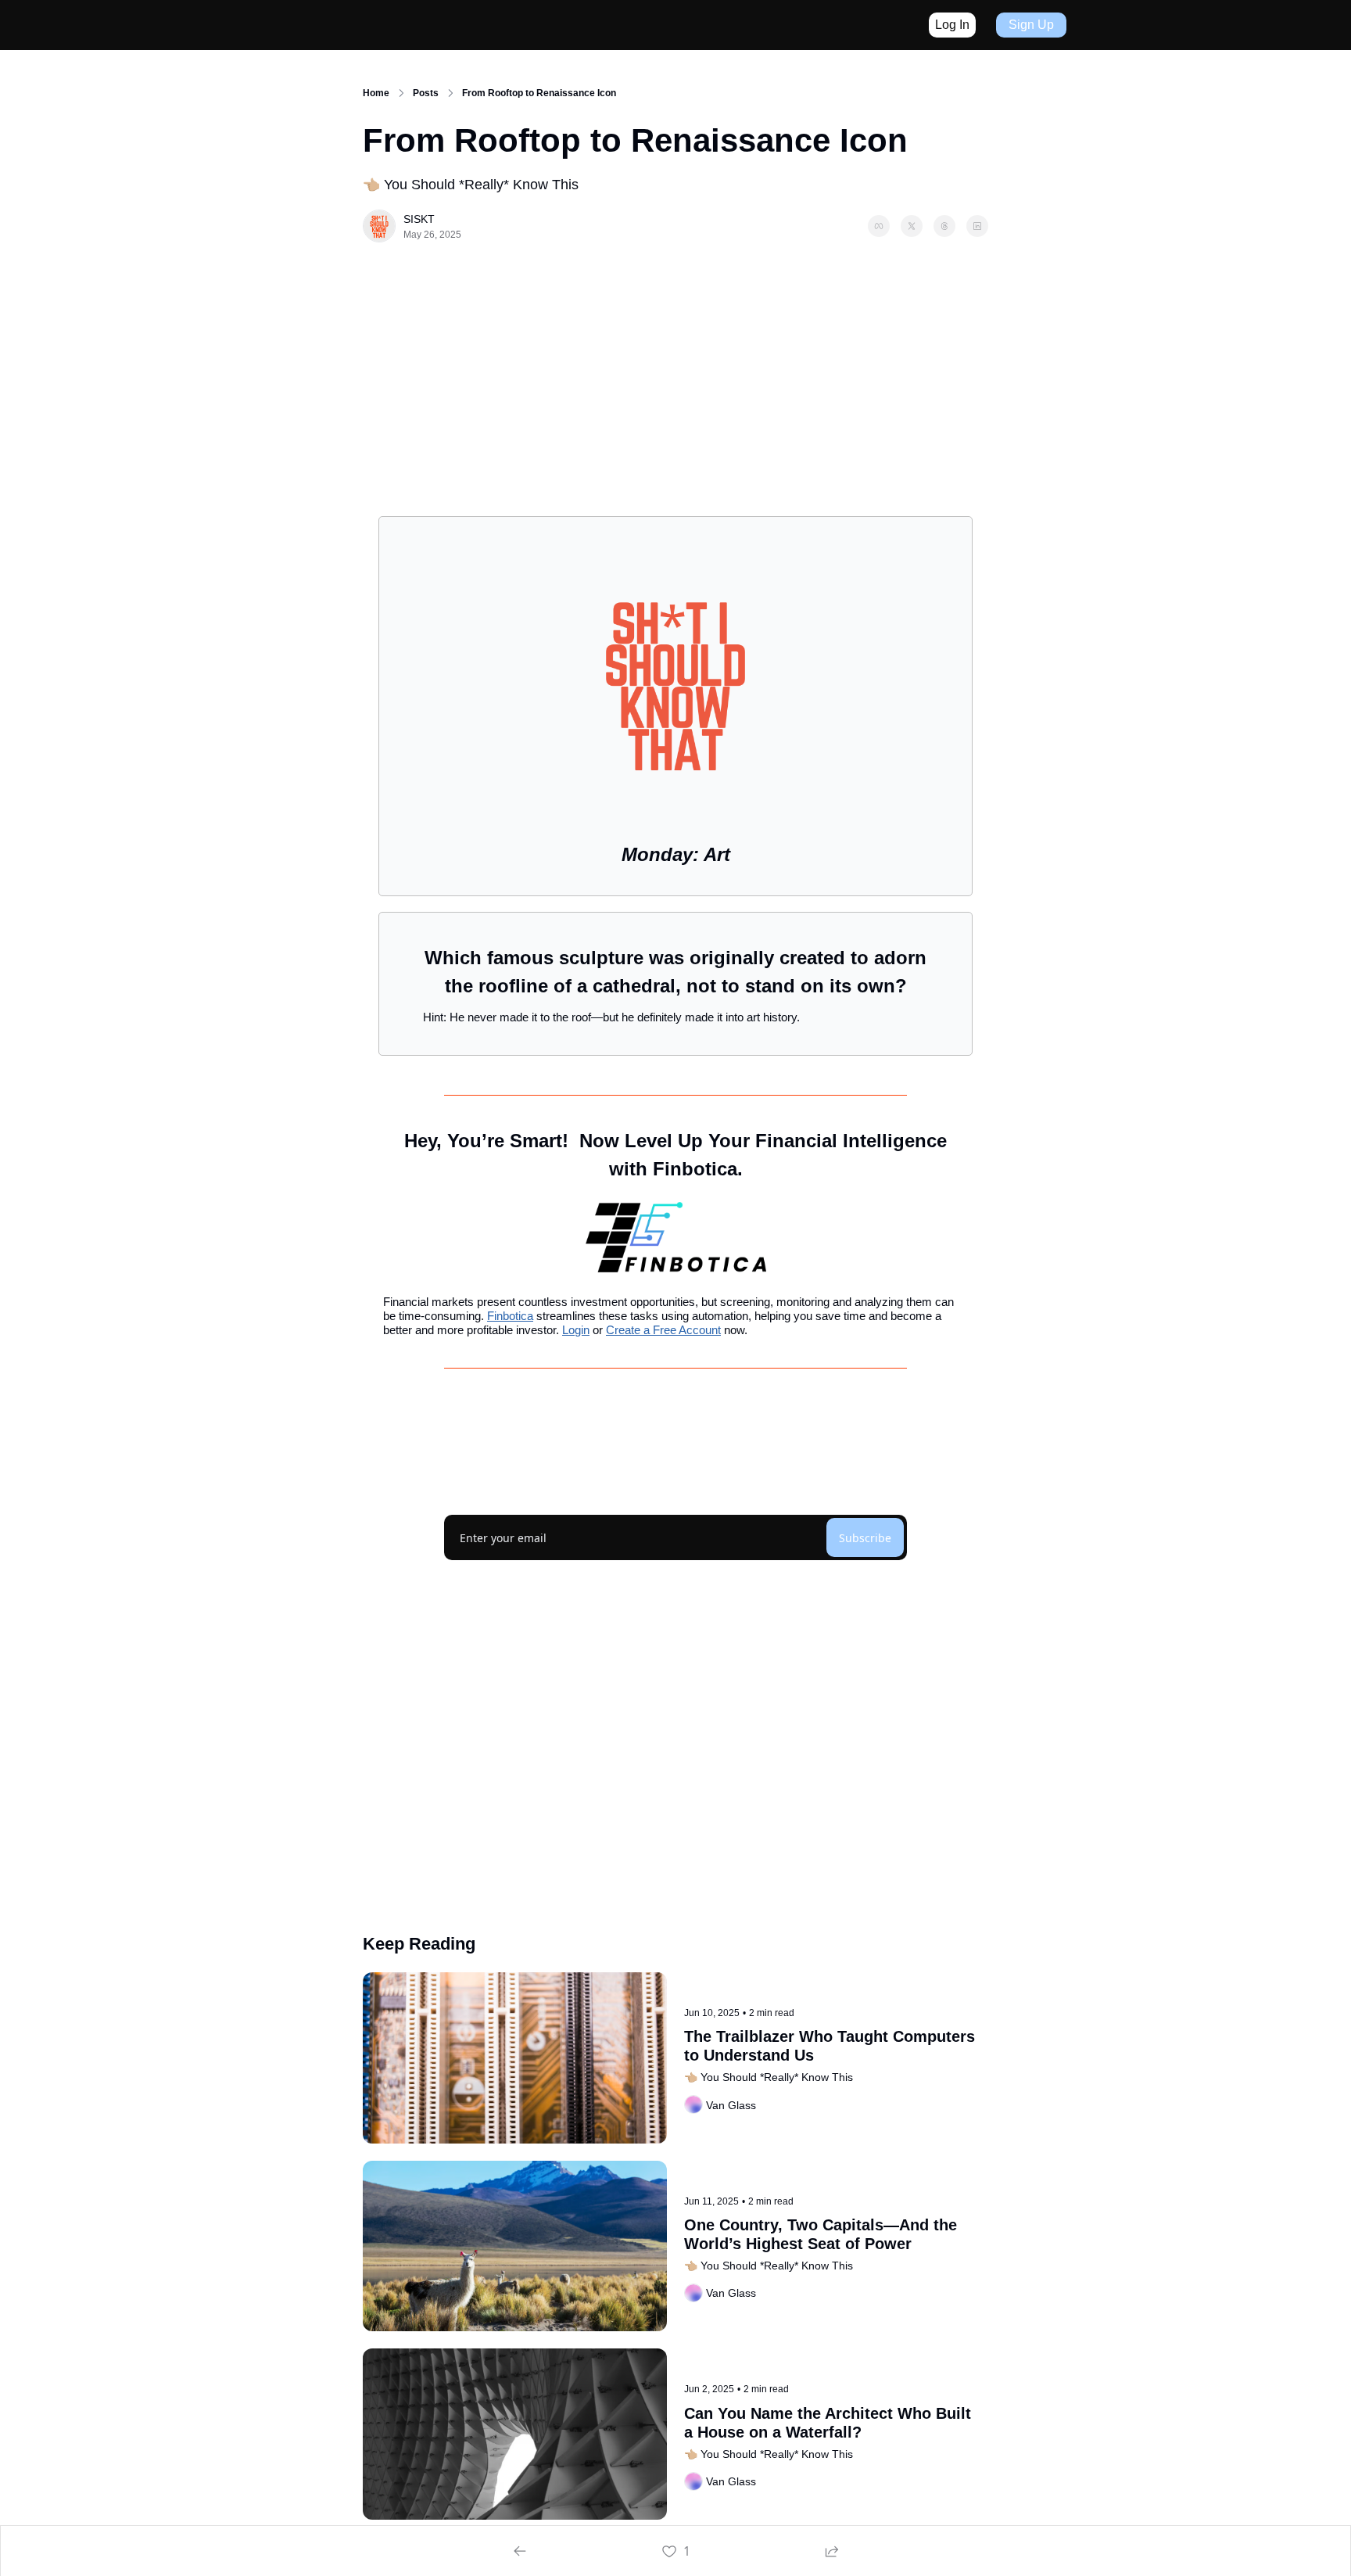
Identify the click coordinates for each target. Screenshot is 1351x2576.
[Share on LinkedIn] (977, 226)
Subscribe (865, 1538)
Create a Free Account (663, 1330)
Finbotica (510, 1316)
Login (576, 1330)
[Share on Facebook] (879, 226)
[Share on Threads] (944, 226)
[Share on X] (912, 226)
